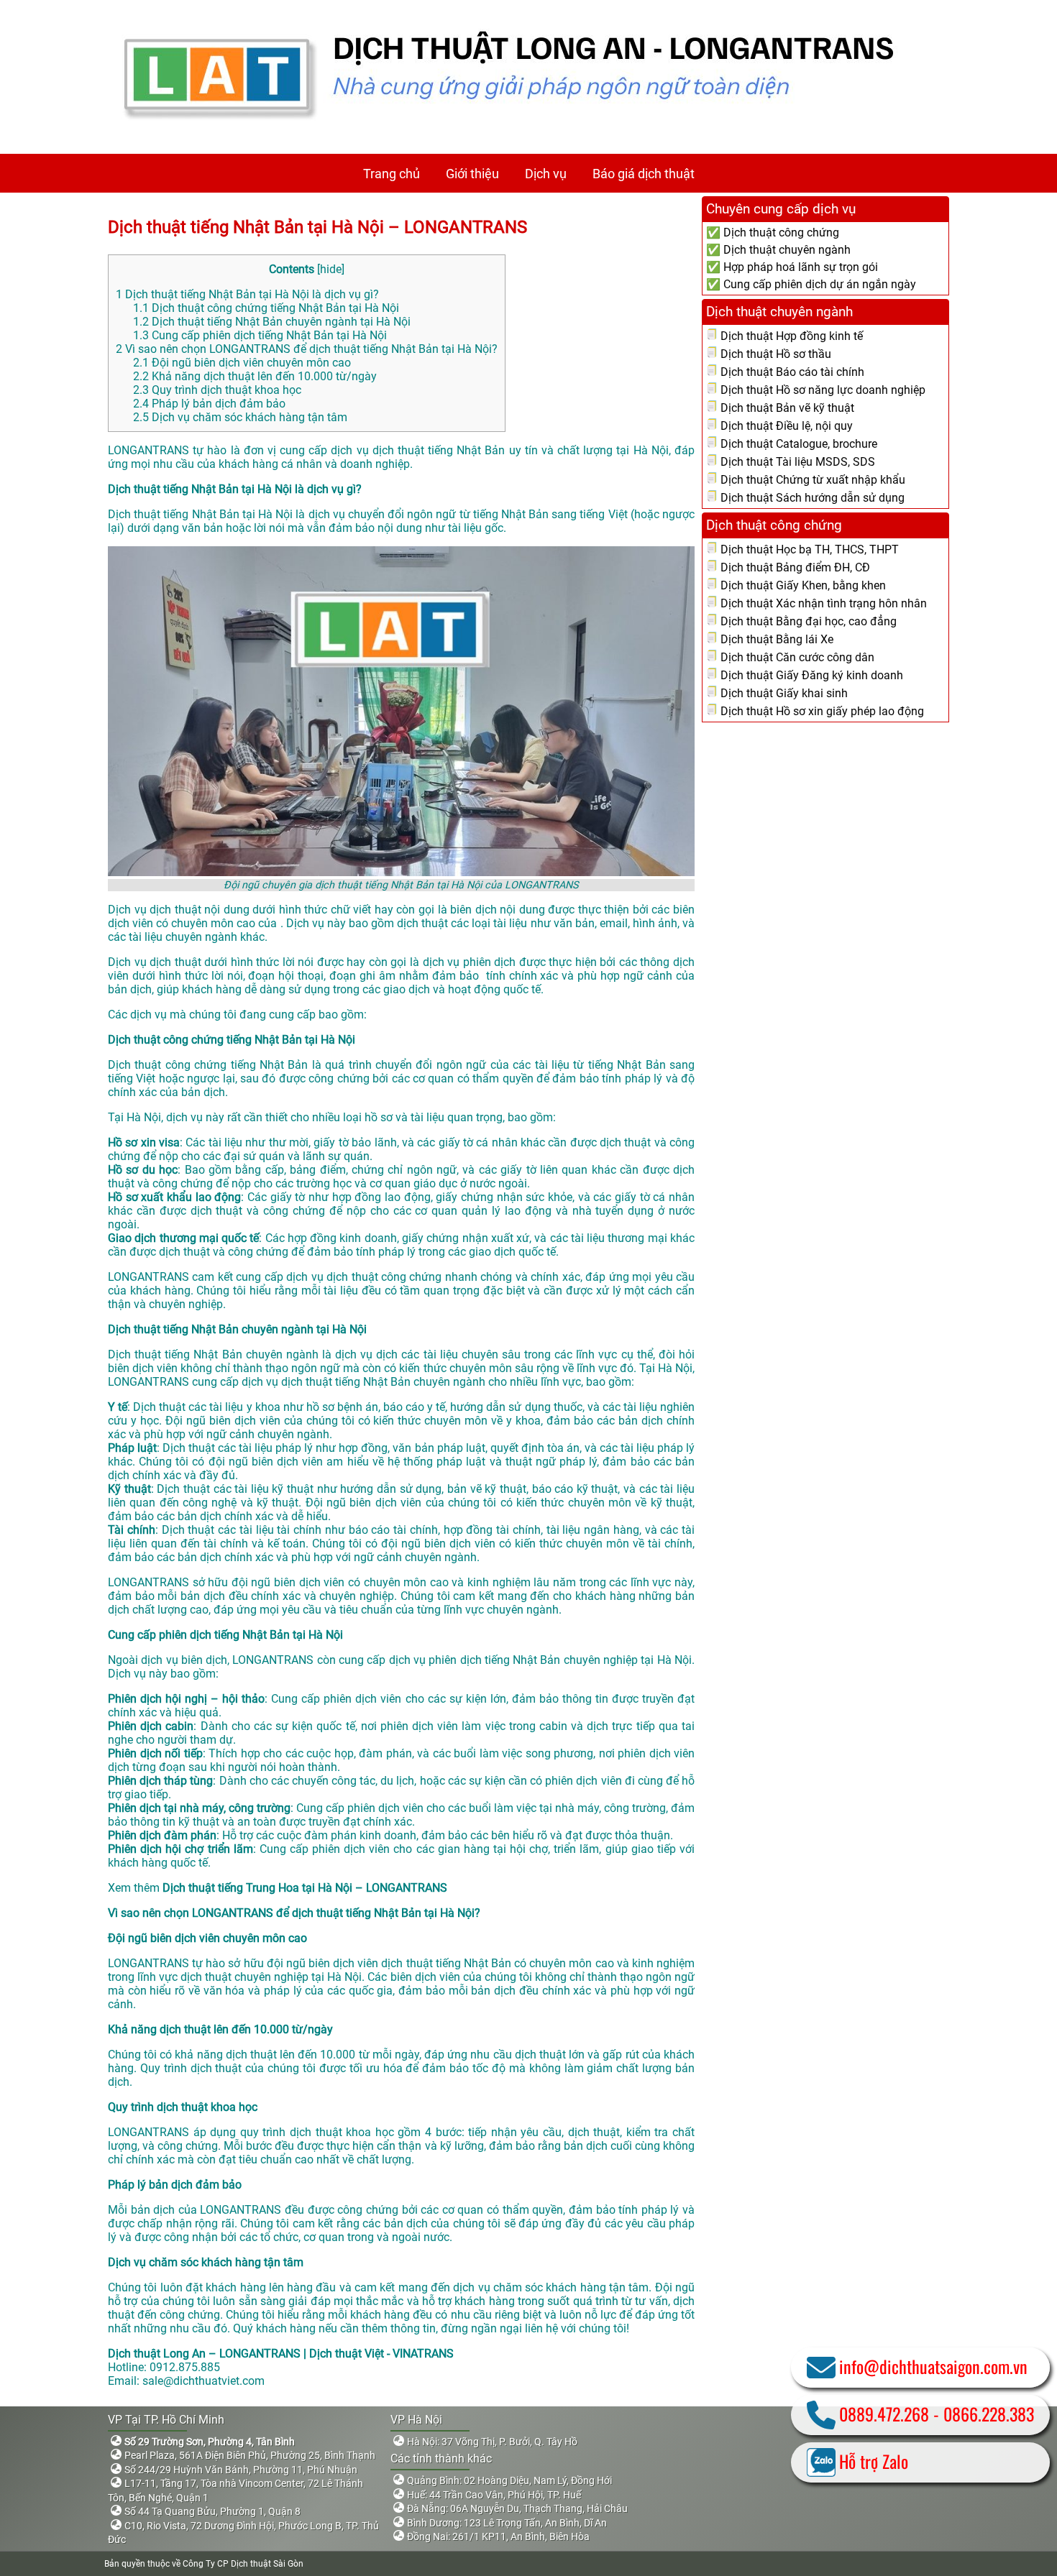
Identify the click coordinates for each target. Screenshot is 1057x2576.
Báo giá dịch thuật (644, 174)
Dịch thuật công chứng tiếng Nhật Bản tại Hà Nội (266, 308)
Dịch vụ (546, 174)
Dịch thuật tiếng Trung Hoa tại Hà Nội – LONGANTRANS (305, 1888)
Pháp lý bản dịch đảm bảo (209, 404)
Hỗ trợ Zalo (874, 2461)
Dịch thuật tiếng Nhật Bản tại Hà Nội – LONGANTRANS (317, 227)
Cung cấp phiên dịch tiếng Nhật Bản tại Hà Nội (260, 335)
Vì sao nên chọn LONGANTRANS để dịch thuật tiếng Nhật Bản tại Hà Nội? (307, 349)
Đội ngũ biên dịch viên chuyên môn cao (242, 363)
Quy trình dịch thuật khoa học (217, 390)
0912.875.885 (185, 2367)
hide (331, 269)
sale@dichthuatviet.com (203, 2381)
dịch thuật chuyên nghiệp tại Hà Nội (271, 1977)
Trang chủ (392, 174)
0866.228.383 (989, 2414)
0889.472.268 (884, 2414)
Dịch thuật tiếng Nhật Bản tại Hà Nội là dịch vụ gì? (247, 294)
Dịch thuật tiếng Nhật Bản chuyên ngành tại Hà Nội (272, 322)
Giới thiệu (472, 174)
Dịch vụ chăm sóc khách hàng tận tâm (240, 417)
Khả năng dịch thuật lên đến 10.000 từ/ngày (255, 376)
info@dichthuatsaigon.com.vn (933, 2366)
